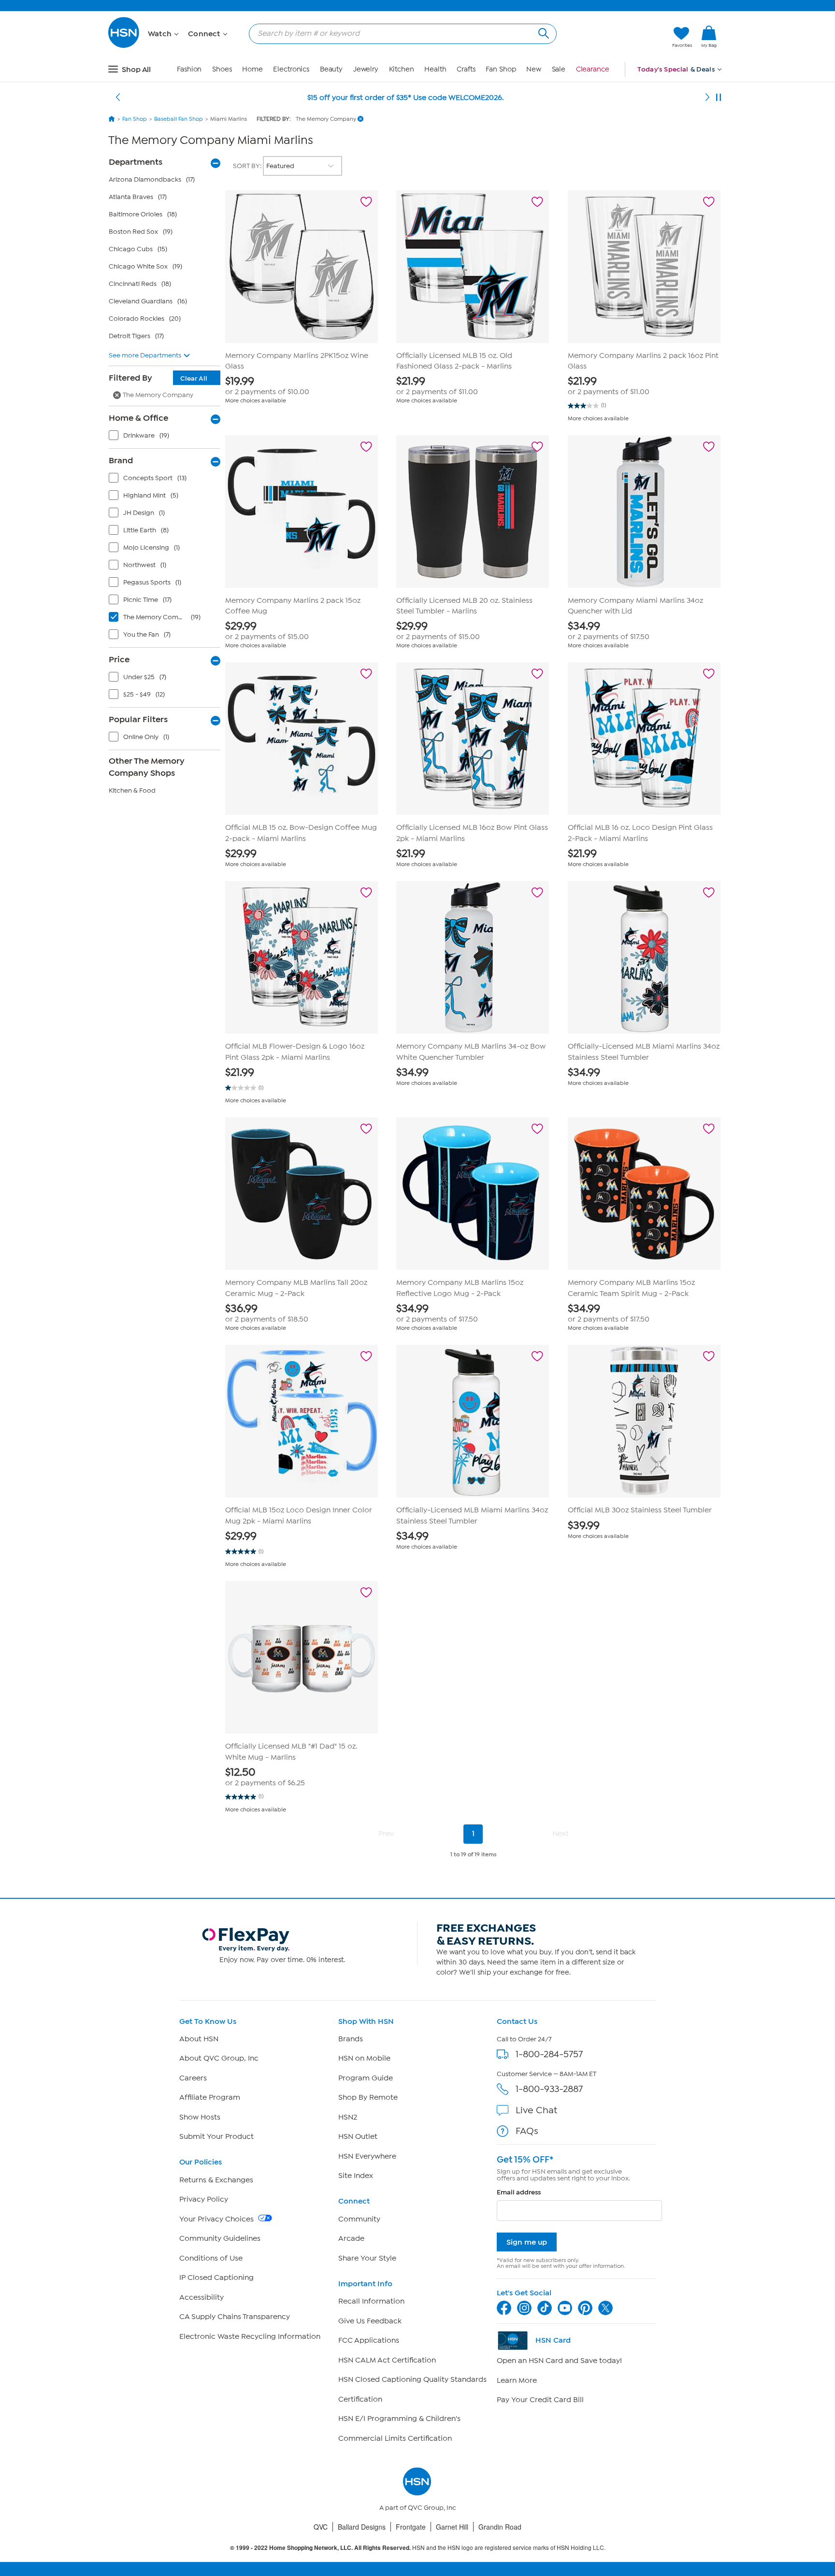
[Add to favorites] (366, 202)
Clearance (593, 69)
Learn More (517, 2380)
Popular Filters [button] (138, 719)
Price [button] (119, 659)
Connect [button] (205, 34)
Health (435, 69)
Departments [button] (136, 162)
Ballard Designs (362, 2527)
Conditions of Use (211, 2258)
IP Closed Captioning (216, 2277)
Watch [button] (161, 34)
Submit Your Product (216, 2136)
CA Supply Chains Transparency (235, 2317)
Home (252, 69)
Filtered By (158, 378)
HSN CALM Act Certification (387, 2360)
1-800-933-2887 (549, 2089)
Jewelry (366, 69)
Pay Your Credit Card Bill (540, 2400)
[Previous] (118, 98)
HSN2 (348, 2117)
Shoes (222, 69)
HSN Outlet (358, 2136)
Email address (519, 2192)
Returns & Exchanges (216, 2180)
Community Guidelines (220, 2238)
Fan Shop (501, 69)
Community (359, 2219)
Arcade (351, 2238)
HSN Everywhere (367, 2156)
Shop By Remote (368, 2097)
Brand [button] (121, 460)
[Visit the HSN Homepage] (124, 46)
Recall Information (371, 2301)
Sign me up (527, 2242)
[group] (302, 386)
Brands (351, 2039)
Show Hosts (200, 2117)
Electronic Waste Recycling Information (250, 2336)
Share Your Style (367, 2258)
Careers (193, 2078)
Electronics (291, 69)
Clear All (194, 378)
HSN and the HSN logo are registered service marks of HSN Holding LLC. (418, 2548)
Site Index (356, 2176)
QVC (321, 2527)
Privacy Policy (204, 2199)
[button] (619, 37)
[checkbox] (167, 438)
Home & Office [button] (138, 418)
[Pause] (719, 98)
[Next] (707, 98)
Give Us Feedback (370, 2321)
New (534, 69)
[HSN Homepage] (112, 119)
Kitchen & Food (132, 790)
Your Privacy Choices (217, 2219)
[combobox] (399, 33)
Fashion (189, 69)
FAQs (527, 2131)
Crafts (466, 69)
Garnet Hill (452, 2527)
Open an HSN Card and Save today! (559, 2361)
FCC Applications (369, 2340)
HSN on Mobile (364, 2058)
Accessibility (202, 2297)
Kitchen (402, 69)
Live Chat (536, 2110)
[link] (709, 37)
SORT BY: (248, 166)
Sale (559, 69)
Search (542, 32)
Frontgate (411, 2527)
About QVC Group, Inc (219, 2058)
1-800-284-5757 (549, 2054)
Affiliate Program (210, 2097)
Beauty (331, 69)
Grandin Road (500, 2527)
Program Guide (366, 2078)
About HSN (199, 2039)
